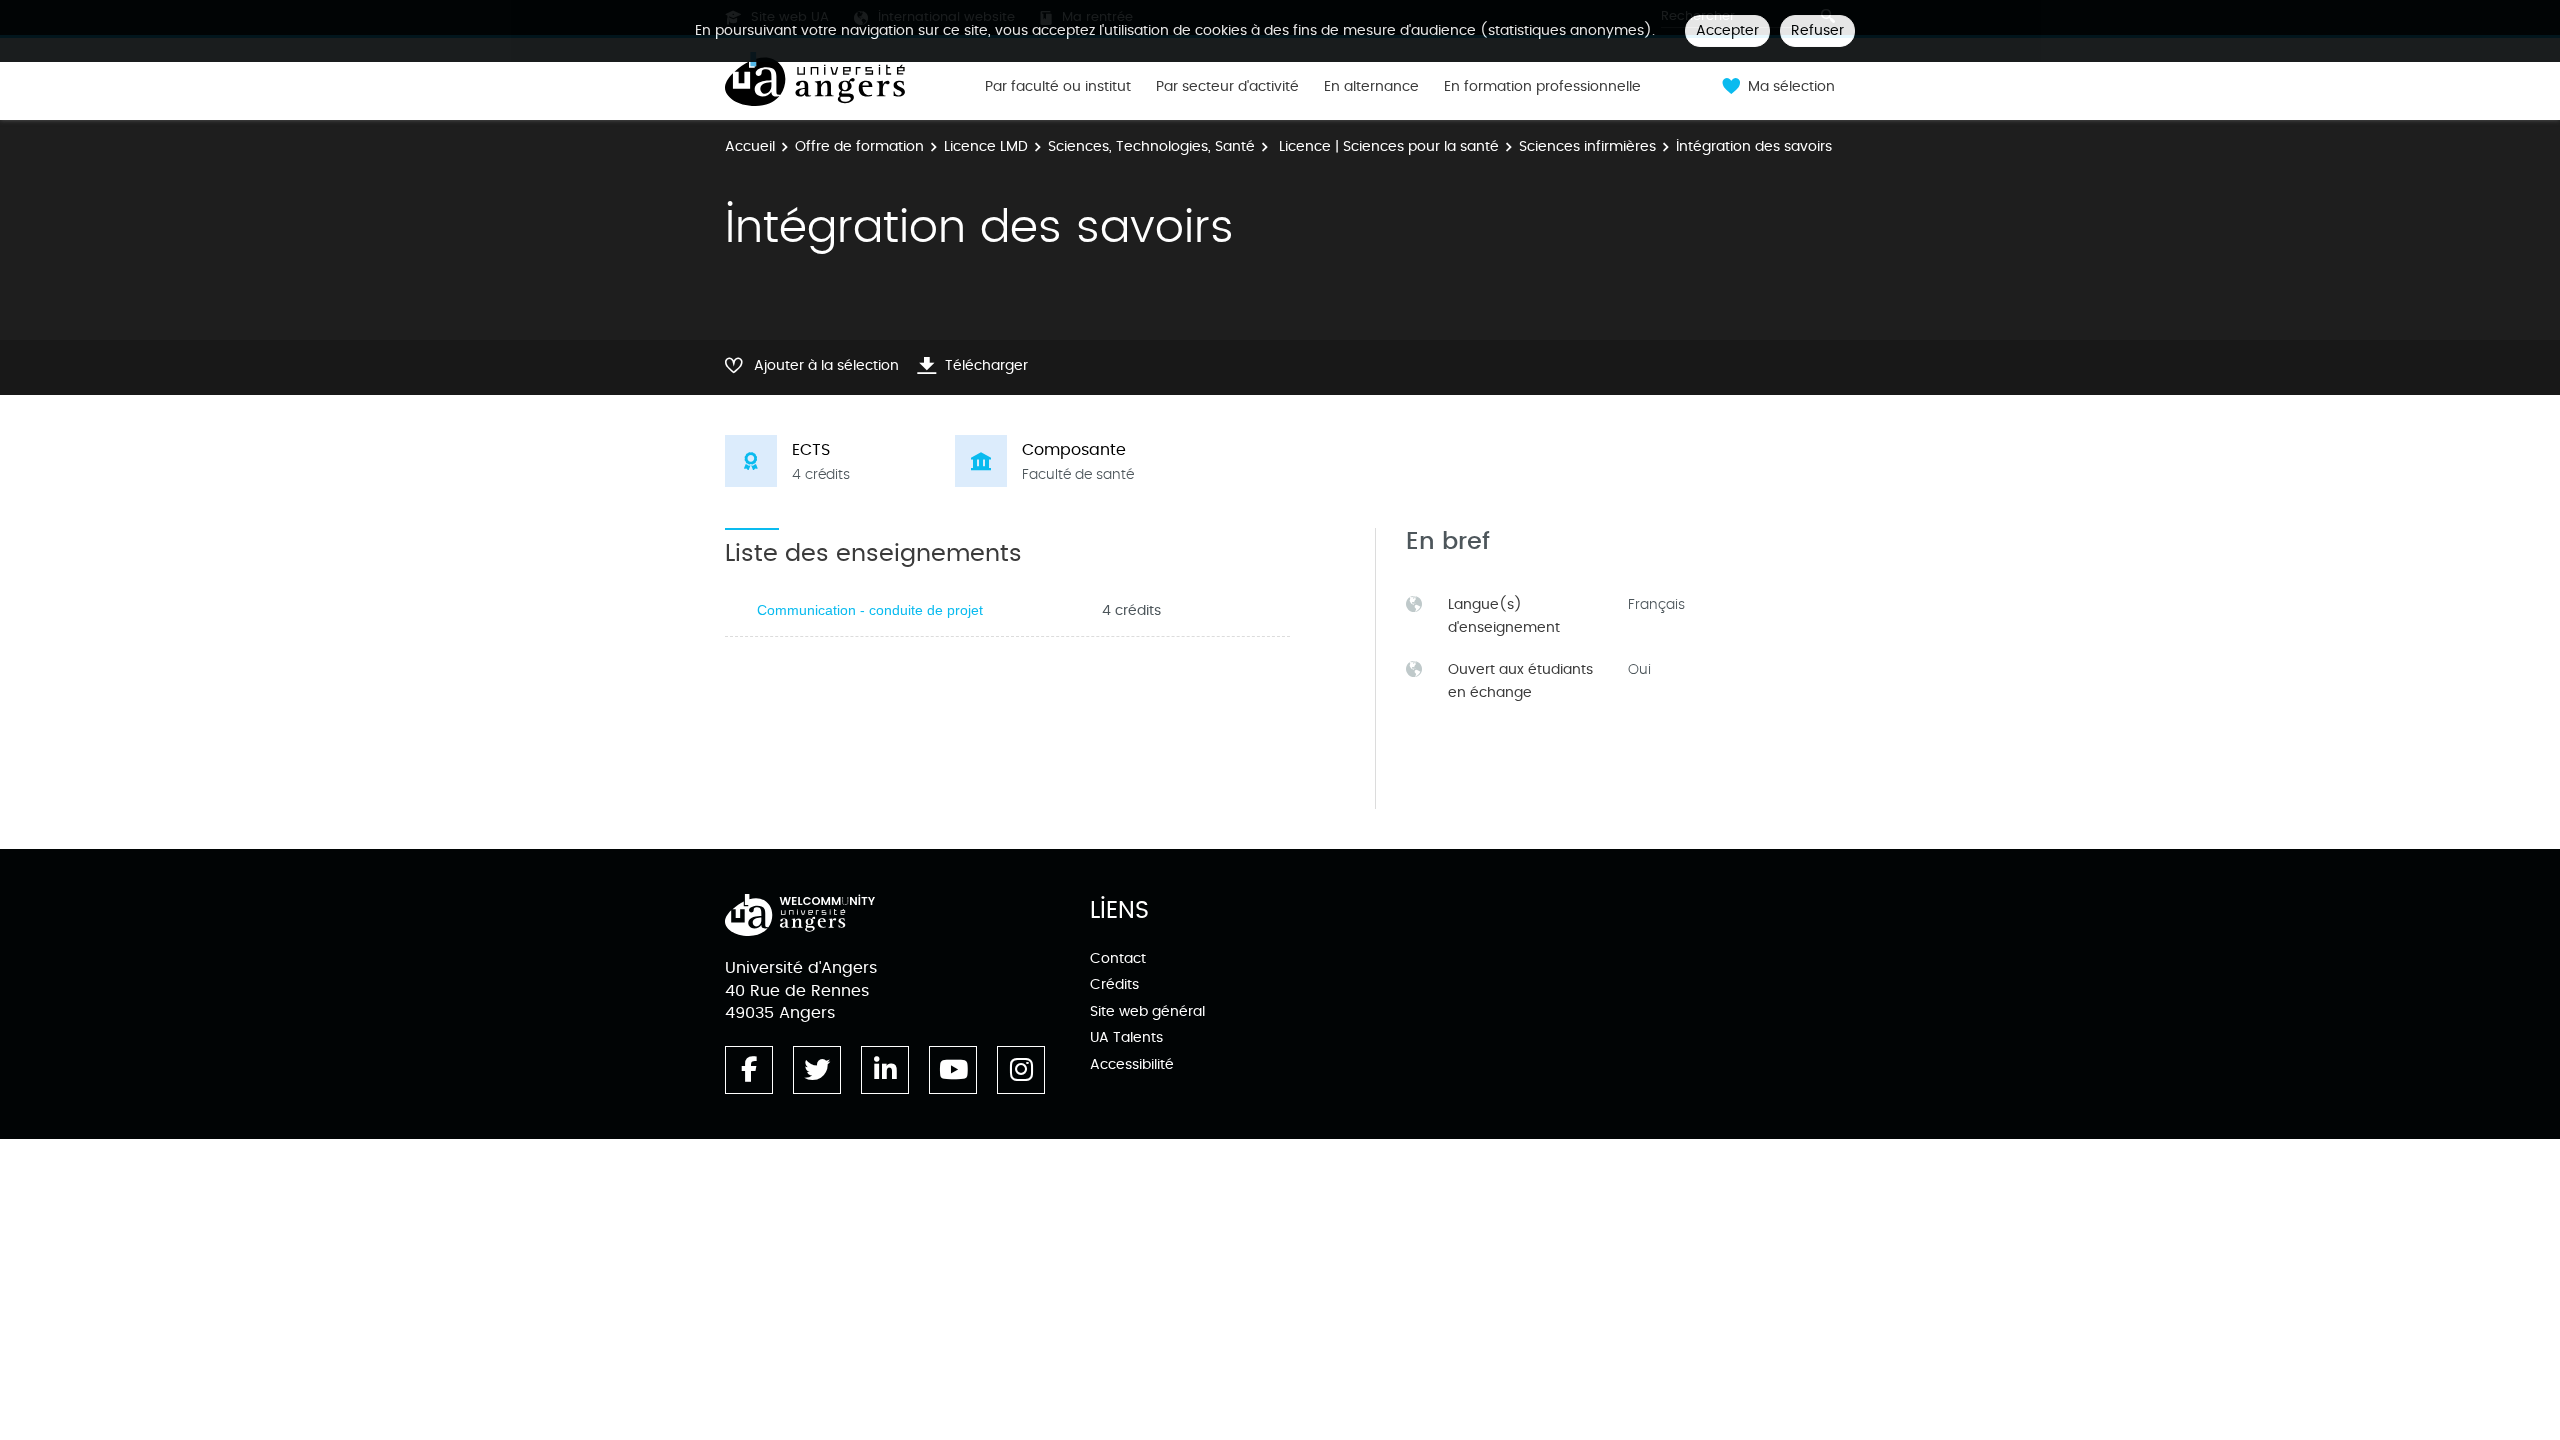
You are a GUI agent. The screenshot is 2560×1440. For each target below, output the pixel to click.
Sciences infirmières (1587, 146)
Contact (1118, 958)
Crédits (1114, 984)
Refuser (1817, 30)
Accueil (750, 146)
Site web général (1147, 1011)
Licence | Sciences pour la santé (1387, 146)
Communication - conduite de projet (870, 610)
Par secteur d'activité (1227, 87)
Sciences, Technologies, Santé (1151, 146)
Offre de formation (859, 146)
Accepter (1727, 30)
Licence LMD (986, 146)
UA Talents (1126, 1037)
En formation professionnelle (1542, 87)
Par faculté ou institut (1058, 87)
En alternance (1371, 87)
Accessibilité (1132, 1064)
